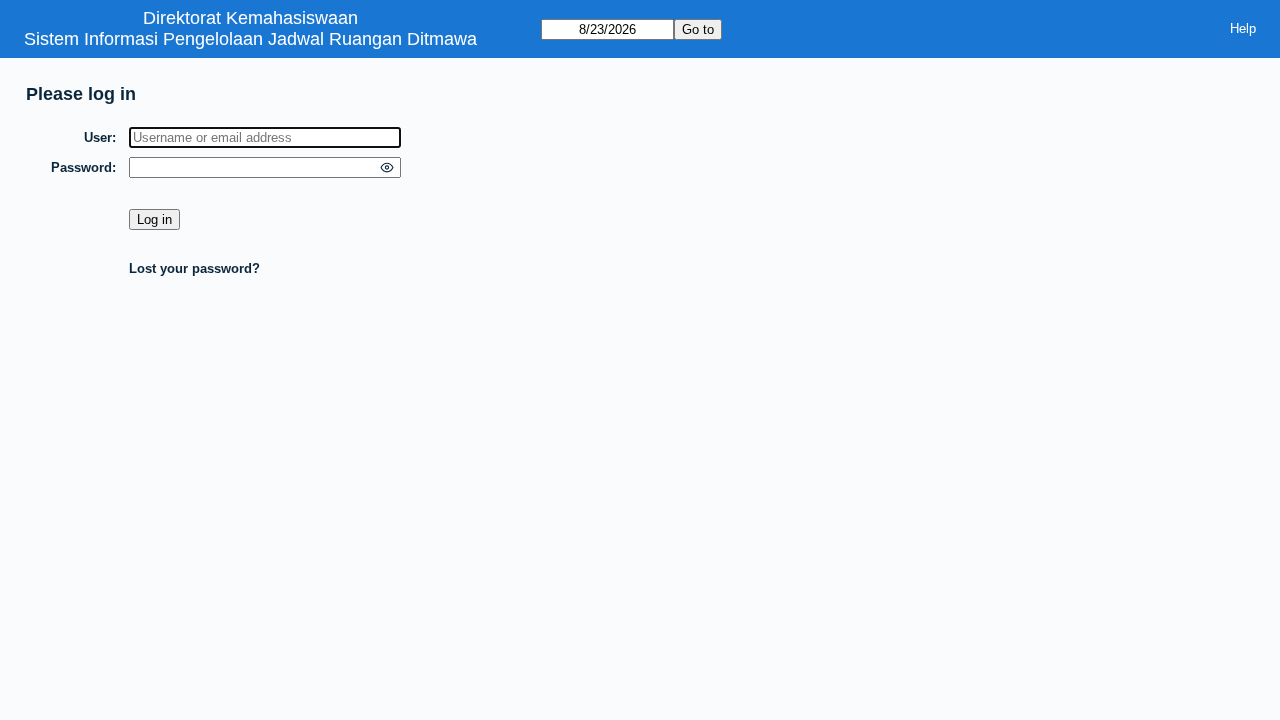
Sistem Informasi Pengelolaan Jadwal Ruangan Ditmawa (250, 39)
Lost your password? (194, 268)
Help (1243, 28)
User (98, 137)
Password (81, 167)
